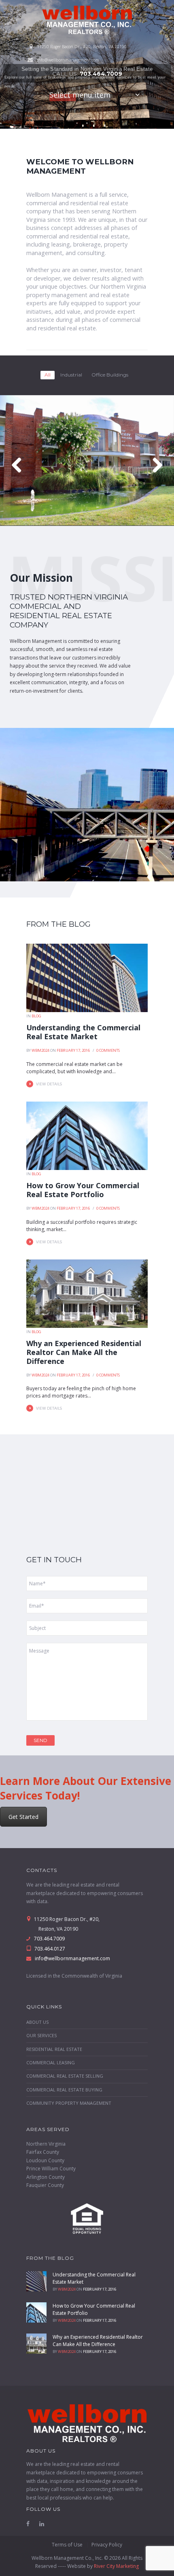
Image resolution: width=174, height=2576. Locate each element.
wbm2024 (40, 1050)
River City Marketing (116, 2566)
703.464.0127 (49, 1949)
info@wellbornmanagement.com (68, 60)
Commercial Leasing (51, 2062)
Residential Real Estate (54, 2049)
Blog (36, 1016)
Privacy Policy (107, 2545)
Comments (108, 1050)
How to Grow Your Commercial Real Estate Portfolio (83, 1190)
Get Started (23, 1817)
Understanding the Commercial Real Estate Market (83, 1032)
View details (49, 1084)
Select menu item (80, 95)
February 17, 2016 (73, 1050)
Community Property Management (69, 2103)
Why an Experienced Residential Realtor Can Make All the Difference (84, 1352)
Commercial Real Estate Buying (64, 2090)
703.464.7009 (101, 74)
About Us (37, 2022)
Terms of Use (67, 2545)
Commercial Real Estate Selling (65, 2076)
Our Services (41, 2035)
